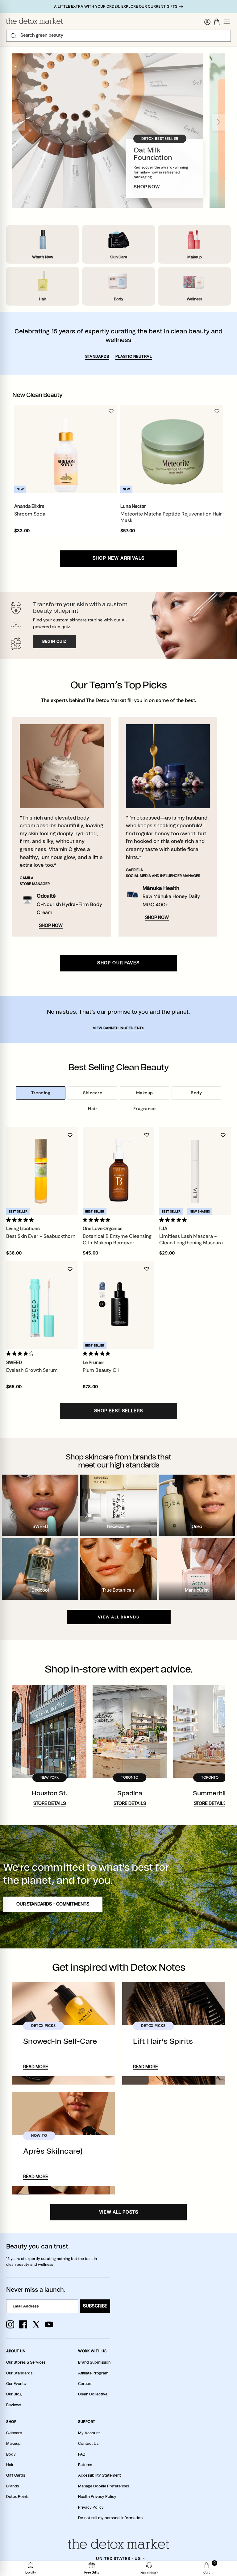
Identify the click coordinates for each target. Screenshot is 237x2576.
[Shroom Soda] (66, 449)
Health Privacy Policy (97, 2497)
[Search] (13, 36)
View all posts (119, 2212)
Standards (97, 357)
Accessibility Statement (100, 2475)
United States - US (118, 2558)
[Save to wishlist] (111, 411)
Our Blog (14, 2394)
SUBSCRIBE (95, 2306)
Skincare (93, 1093)
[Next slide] (218, 122)
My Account (89, 2433)
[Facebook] (23, 2324)
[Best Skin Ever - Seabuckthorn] (42, 1171)
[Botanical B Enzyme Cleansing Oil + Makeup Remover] (118, 1171)
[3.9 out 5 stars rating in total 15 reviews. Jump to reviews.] (21, 1354)
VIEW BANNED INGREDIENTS (119, 1028)
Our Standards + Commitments (53, 1904)
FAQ (82, 2454)
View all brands (118, 1617)
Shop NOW (51, 926)
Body (196, 1093)
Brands (12, 2486)
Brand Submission (94, 2362)
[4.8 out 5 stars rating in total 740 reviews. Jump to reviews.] (98, 1220)
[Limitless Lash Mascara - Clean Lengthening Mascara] (195, 1171)
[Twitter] (36, 2324)
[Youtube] (49, 2324)
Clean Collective (93, 2394)
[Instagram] (10, 2324)
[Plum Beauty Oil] (118, 1305)
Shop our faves (118, 963)
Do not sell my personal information (110, 2518)
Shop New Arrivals (119, 558)
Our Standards (19, 2373)
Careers (85, 2384)
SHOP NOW (147, 187)
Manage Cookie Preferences (104, 2486)
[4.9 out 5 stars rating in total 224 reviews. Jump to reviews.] (21, 1220)
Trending (41, 1093)
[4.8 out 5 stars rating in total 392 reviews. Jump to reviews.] (174, 1220)
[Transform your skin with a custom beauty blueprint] (118, 626)
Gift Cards (16, 2475)
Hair (93, 1108)
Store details (50, 1804)
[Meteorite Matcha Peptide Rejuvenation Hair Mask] (172, 449)
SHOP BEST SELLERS (118, 1411)
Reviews (14, 2405)
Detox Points (18, 2497)
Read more (35, 2067)
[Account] (207, 22)
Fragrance (145, 1108)
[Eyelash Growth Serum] (42, 1305)
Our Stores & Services (26, 2362)
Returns (85, 2465)
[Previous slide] (19, 122)
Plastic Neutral (134, 357)
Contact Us (88, 2444)
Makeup (145, 1093)
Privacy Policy (91, 2507)
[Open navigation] (227, 22)
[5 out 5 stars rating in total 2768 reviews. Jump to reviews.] (98, 1354)
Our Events (16, 2384)
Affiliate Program (93, 2373)
